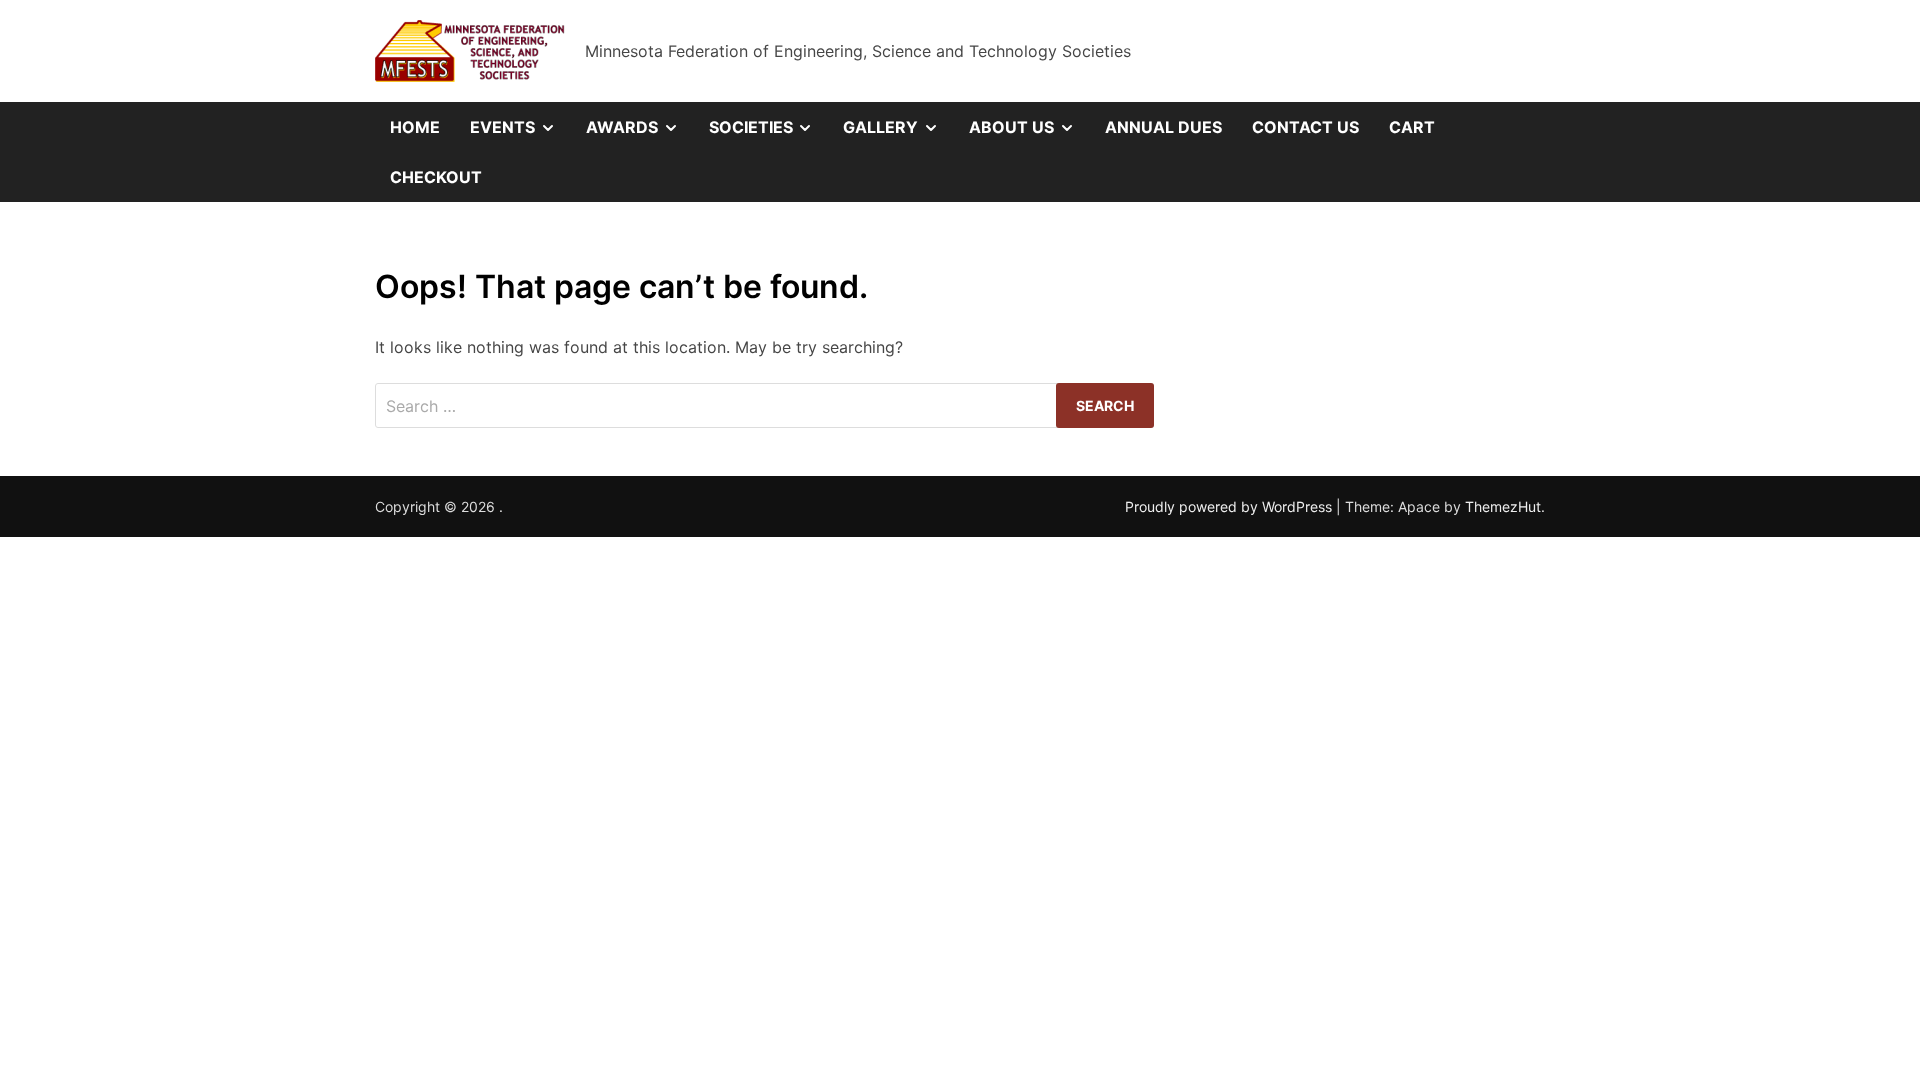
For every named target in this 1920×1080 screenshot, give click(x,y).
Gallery (898, 134)
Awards (640, 134)
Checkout (436, 177)
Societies (769, 134)
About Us (1029, 134)
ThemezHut (1503, 506)
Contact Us (1305, 127)
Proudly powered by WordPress (1230, 506)
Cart (1412, 127)
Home (415, 127)
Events (520, 134)
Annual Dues (1163, 127)
